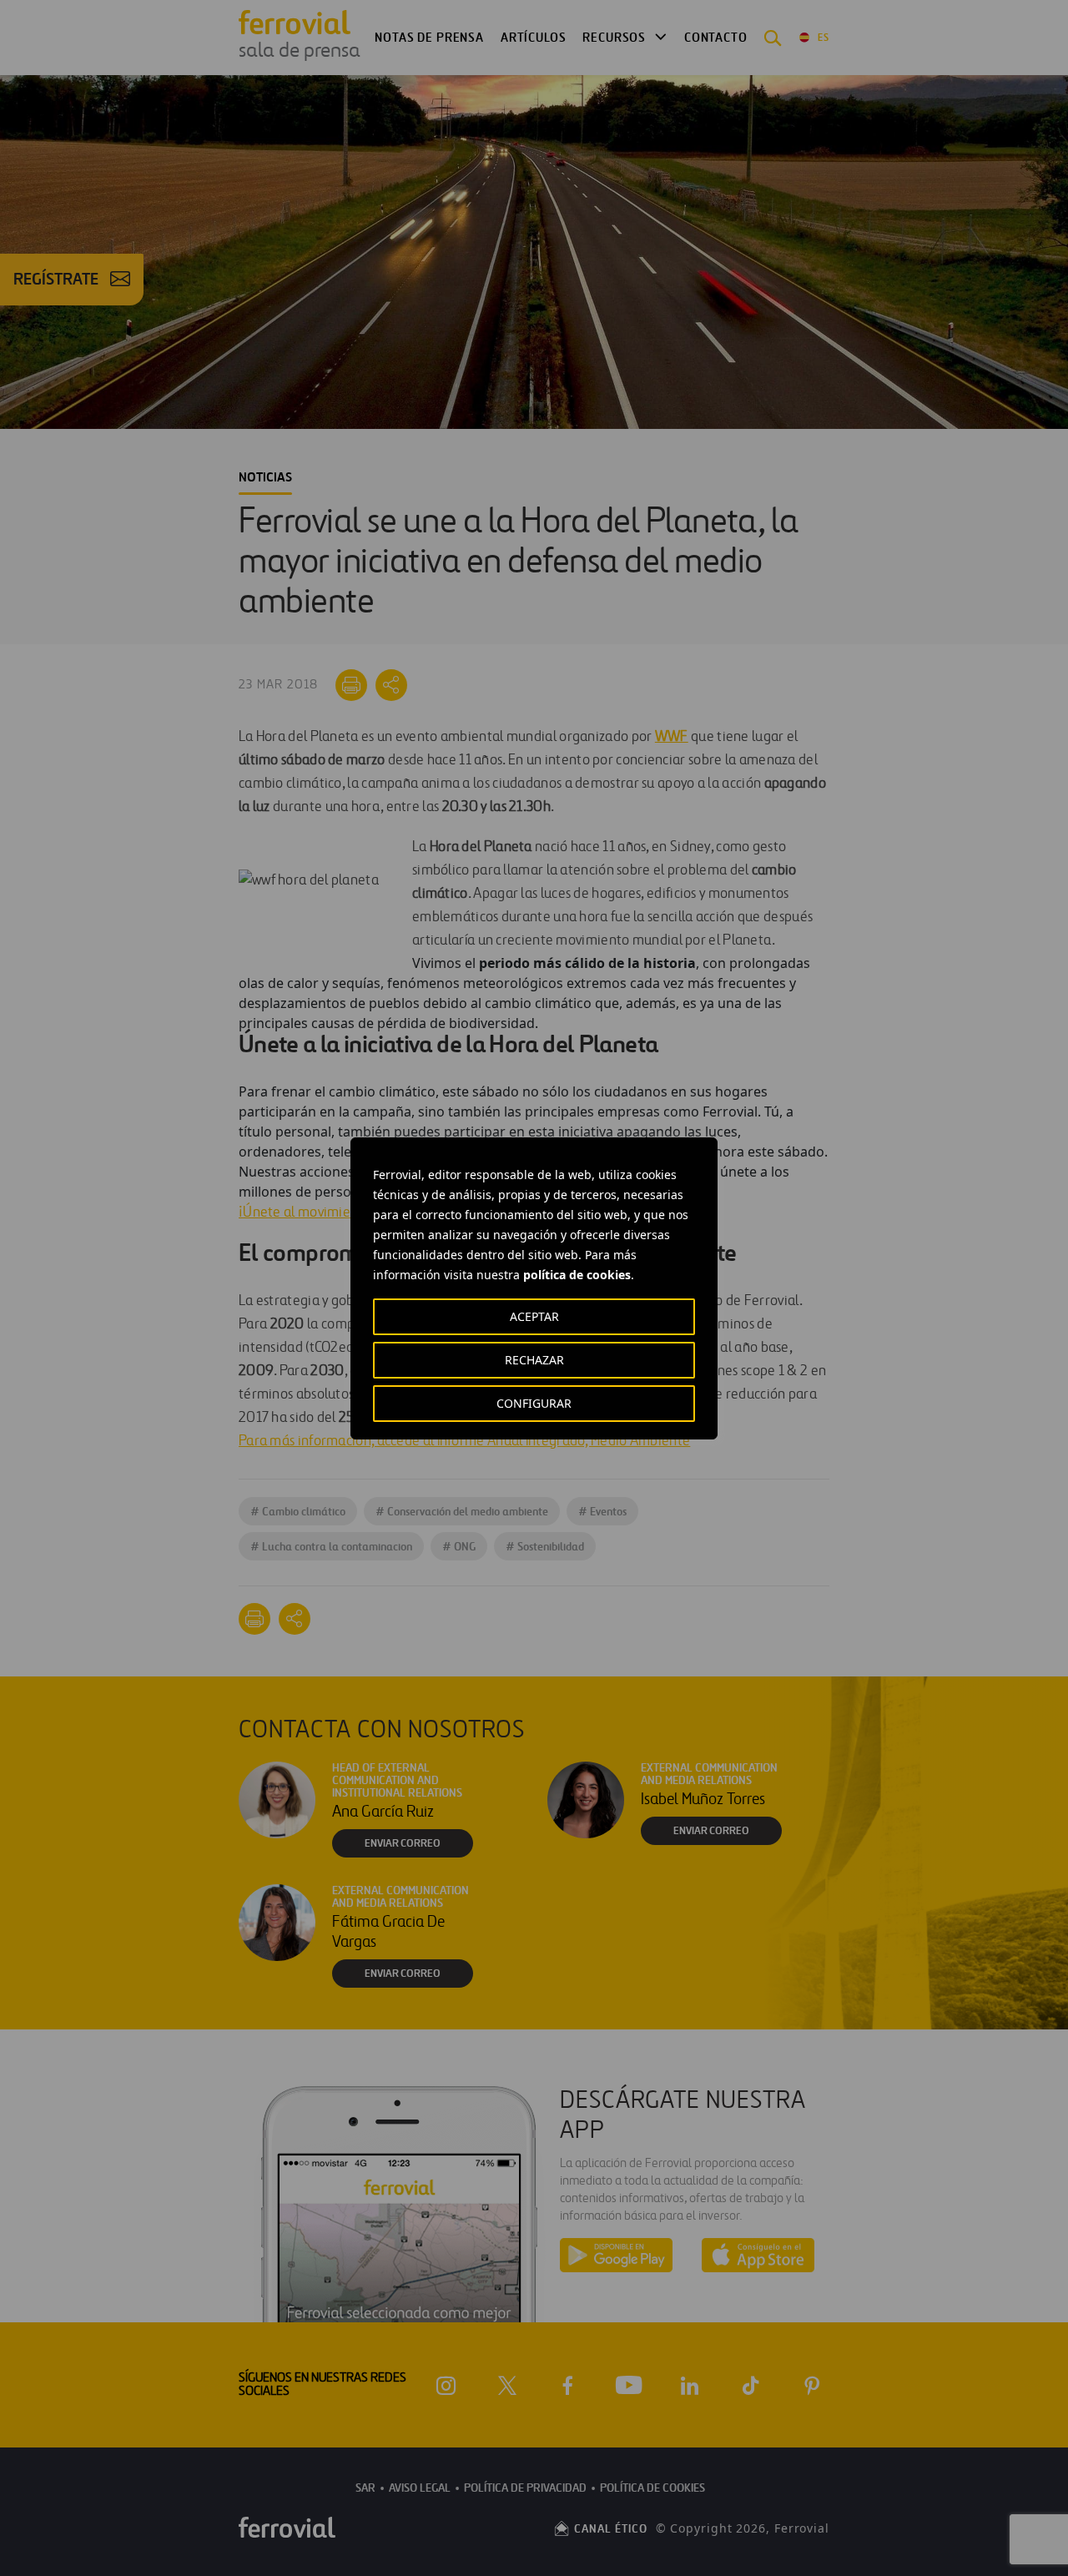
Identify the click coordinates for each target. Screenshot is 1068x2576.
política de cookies (577, 1275)
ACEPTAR (534, 1316)
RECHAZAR (534, 1360)
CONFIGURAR (534, 1403)
